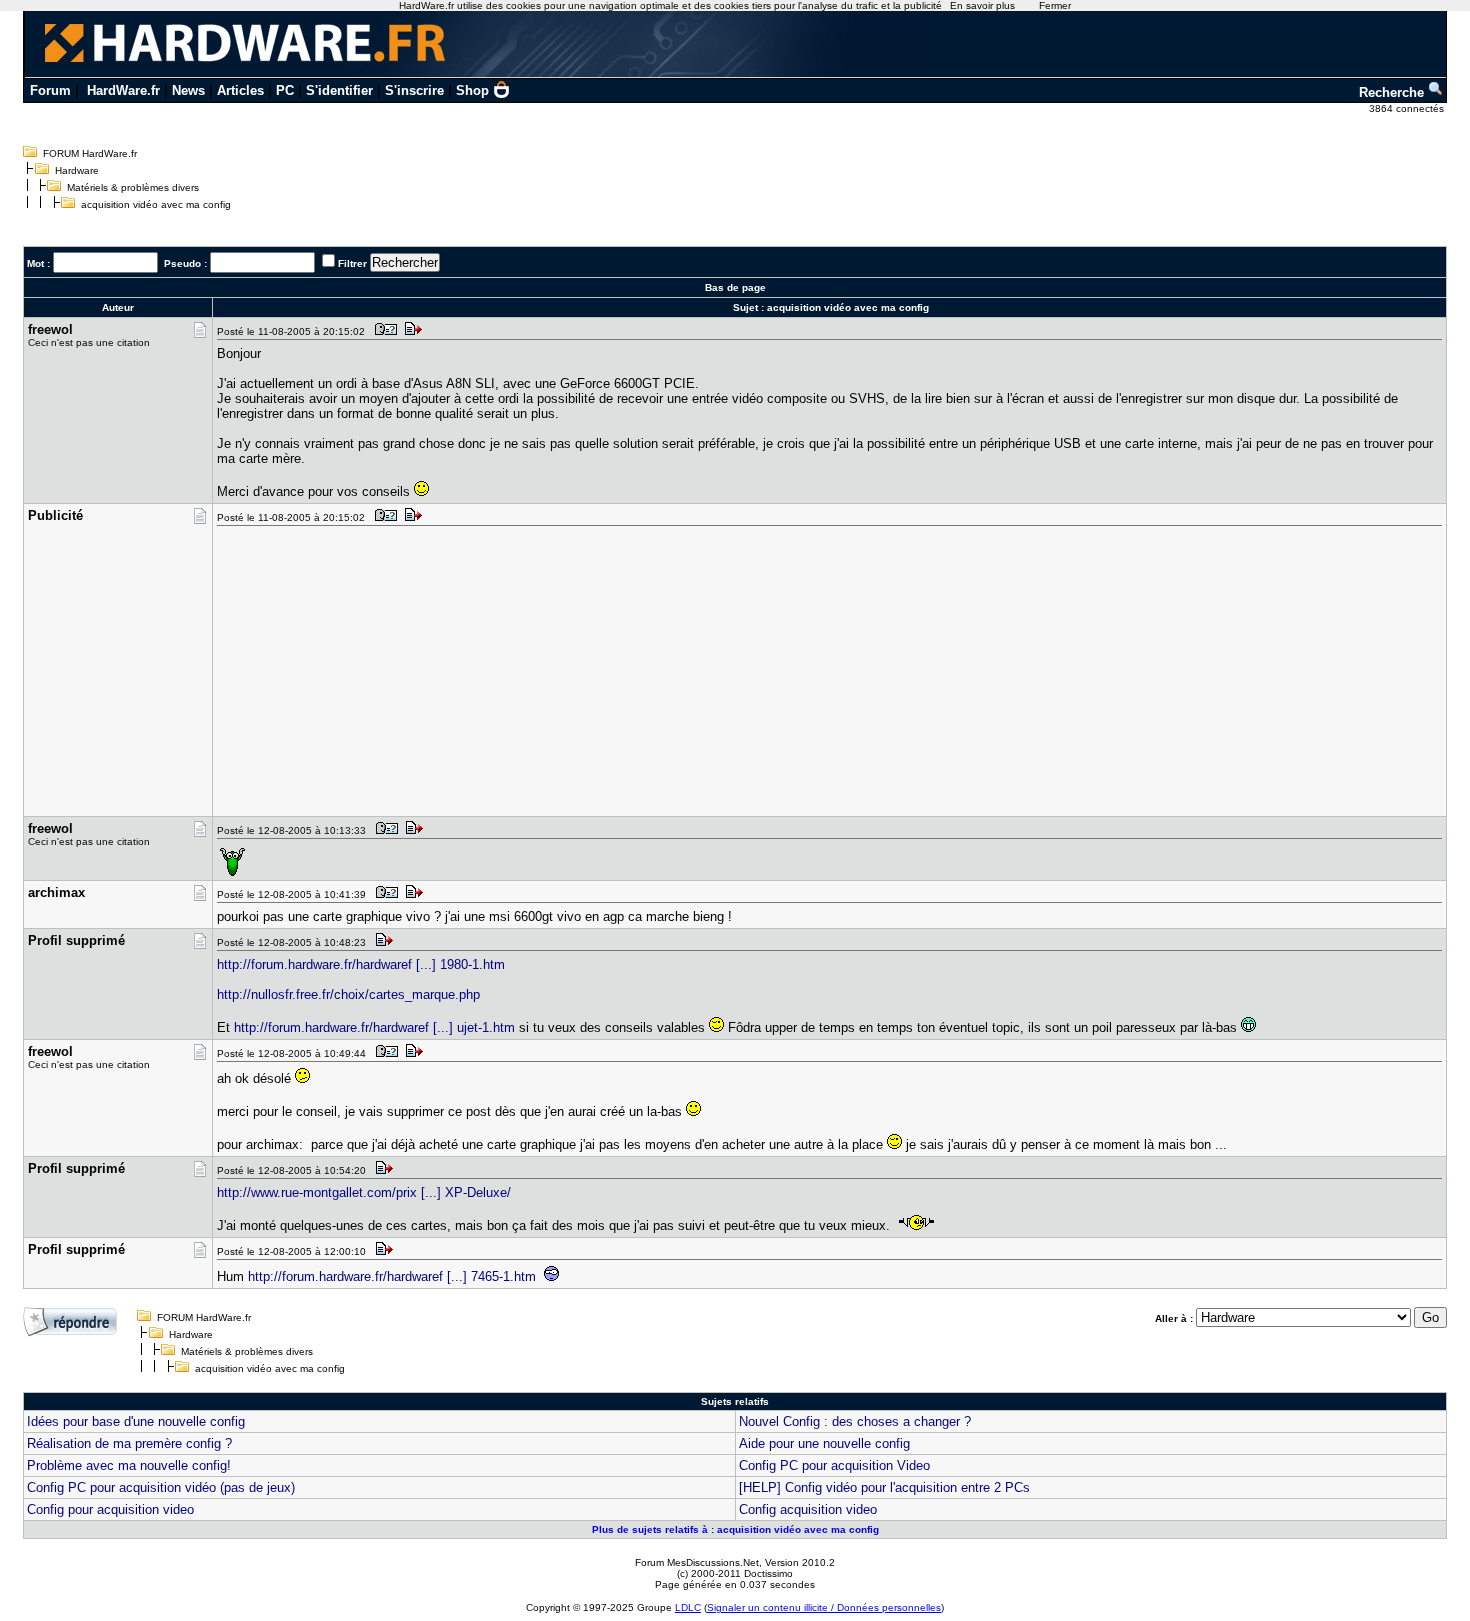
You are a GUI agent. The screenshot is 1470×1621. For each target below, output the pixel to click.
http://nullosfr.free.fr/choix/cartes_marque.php (348, 994)
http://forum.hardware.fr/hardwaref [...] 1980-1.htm (361, 964)
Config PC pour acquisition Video (834, 1465)
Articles (240, 90)
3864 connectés (1408, 108)
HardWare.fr (123, 90)
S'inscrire (414, 90)
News (188, 90)
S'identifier (339, 90)
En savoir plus (982, 5)
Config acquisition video (808, 1509)
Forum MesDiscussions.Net (697, 1562)
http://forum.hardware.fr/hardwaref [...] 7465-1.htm (392, 1276)
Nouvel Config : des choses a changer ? (855, 1421)
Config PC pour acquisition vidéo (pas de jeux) (161, 1487)
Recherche (1393, 92)
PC (285, 90)
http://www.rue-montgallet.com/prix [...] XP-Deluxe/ (364, 1192)
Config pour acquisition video (110, 1509)
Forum (50, 90)
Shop (472, 90)
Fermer (1055, 5)
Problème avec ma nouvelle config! (129, 1465)
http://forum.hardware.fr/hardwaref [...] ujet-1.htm (374, 1027)
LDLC (688, 1607)
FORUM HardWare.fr (90, 153)
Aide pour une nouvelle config (824, 1443)
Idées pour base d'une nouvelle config (136, 1421)
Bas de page (735, 287)
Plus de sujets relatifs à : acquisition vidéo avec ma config (735, 1529)
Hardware (77, 170)
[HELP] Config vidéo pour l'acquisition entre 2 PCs (884, 1487)
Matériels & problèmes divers (133, 187)
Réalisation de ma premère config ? (129, 1443)
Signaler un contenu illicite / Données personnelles (824, 1607)
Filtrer (352, 263)
